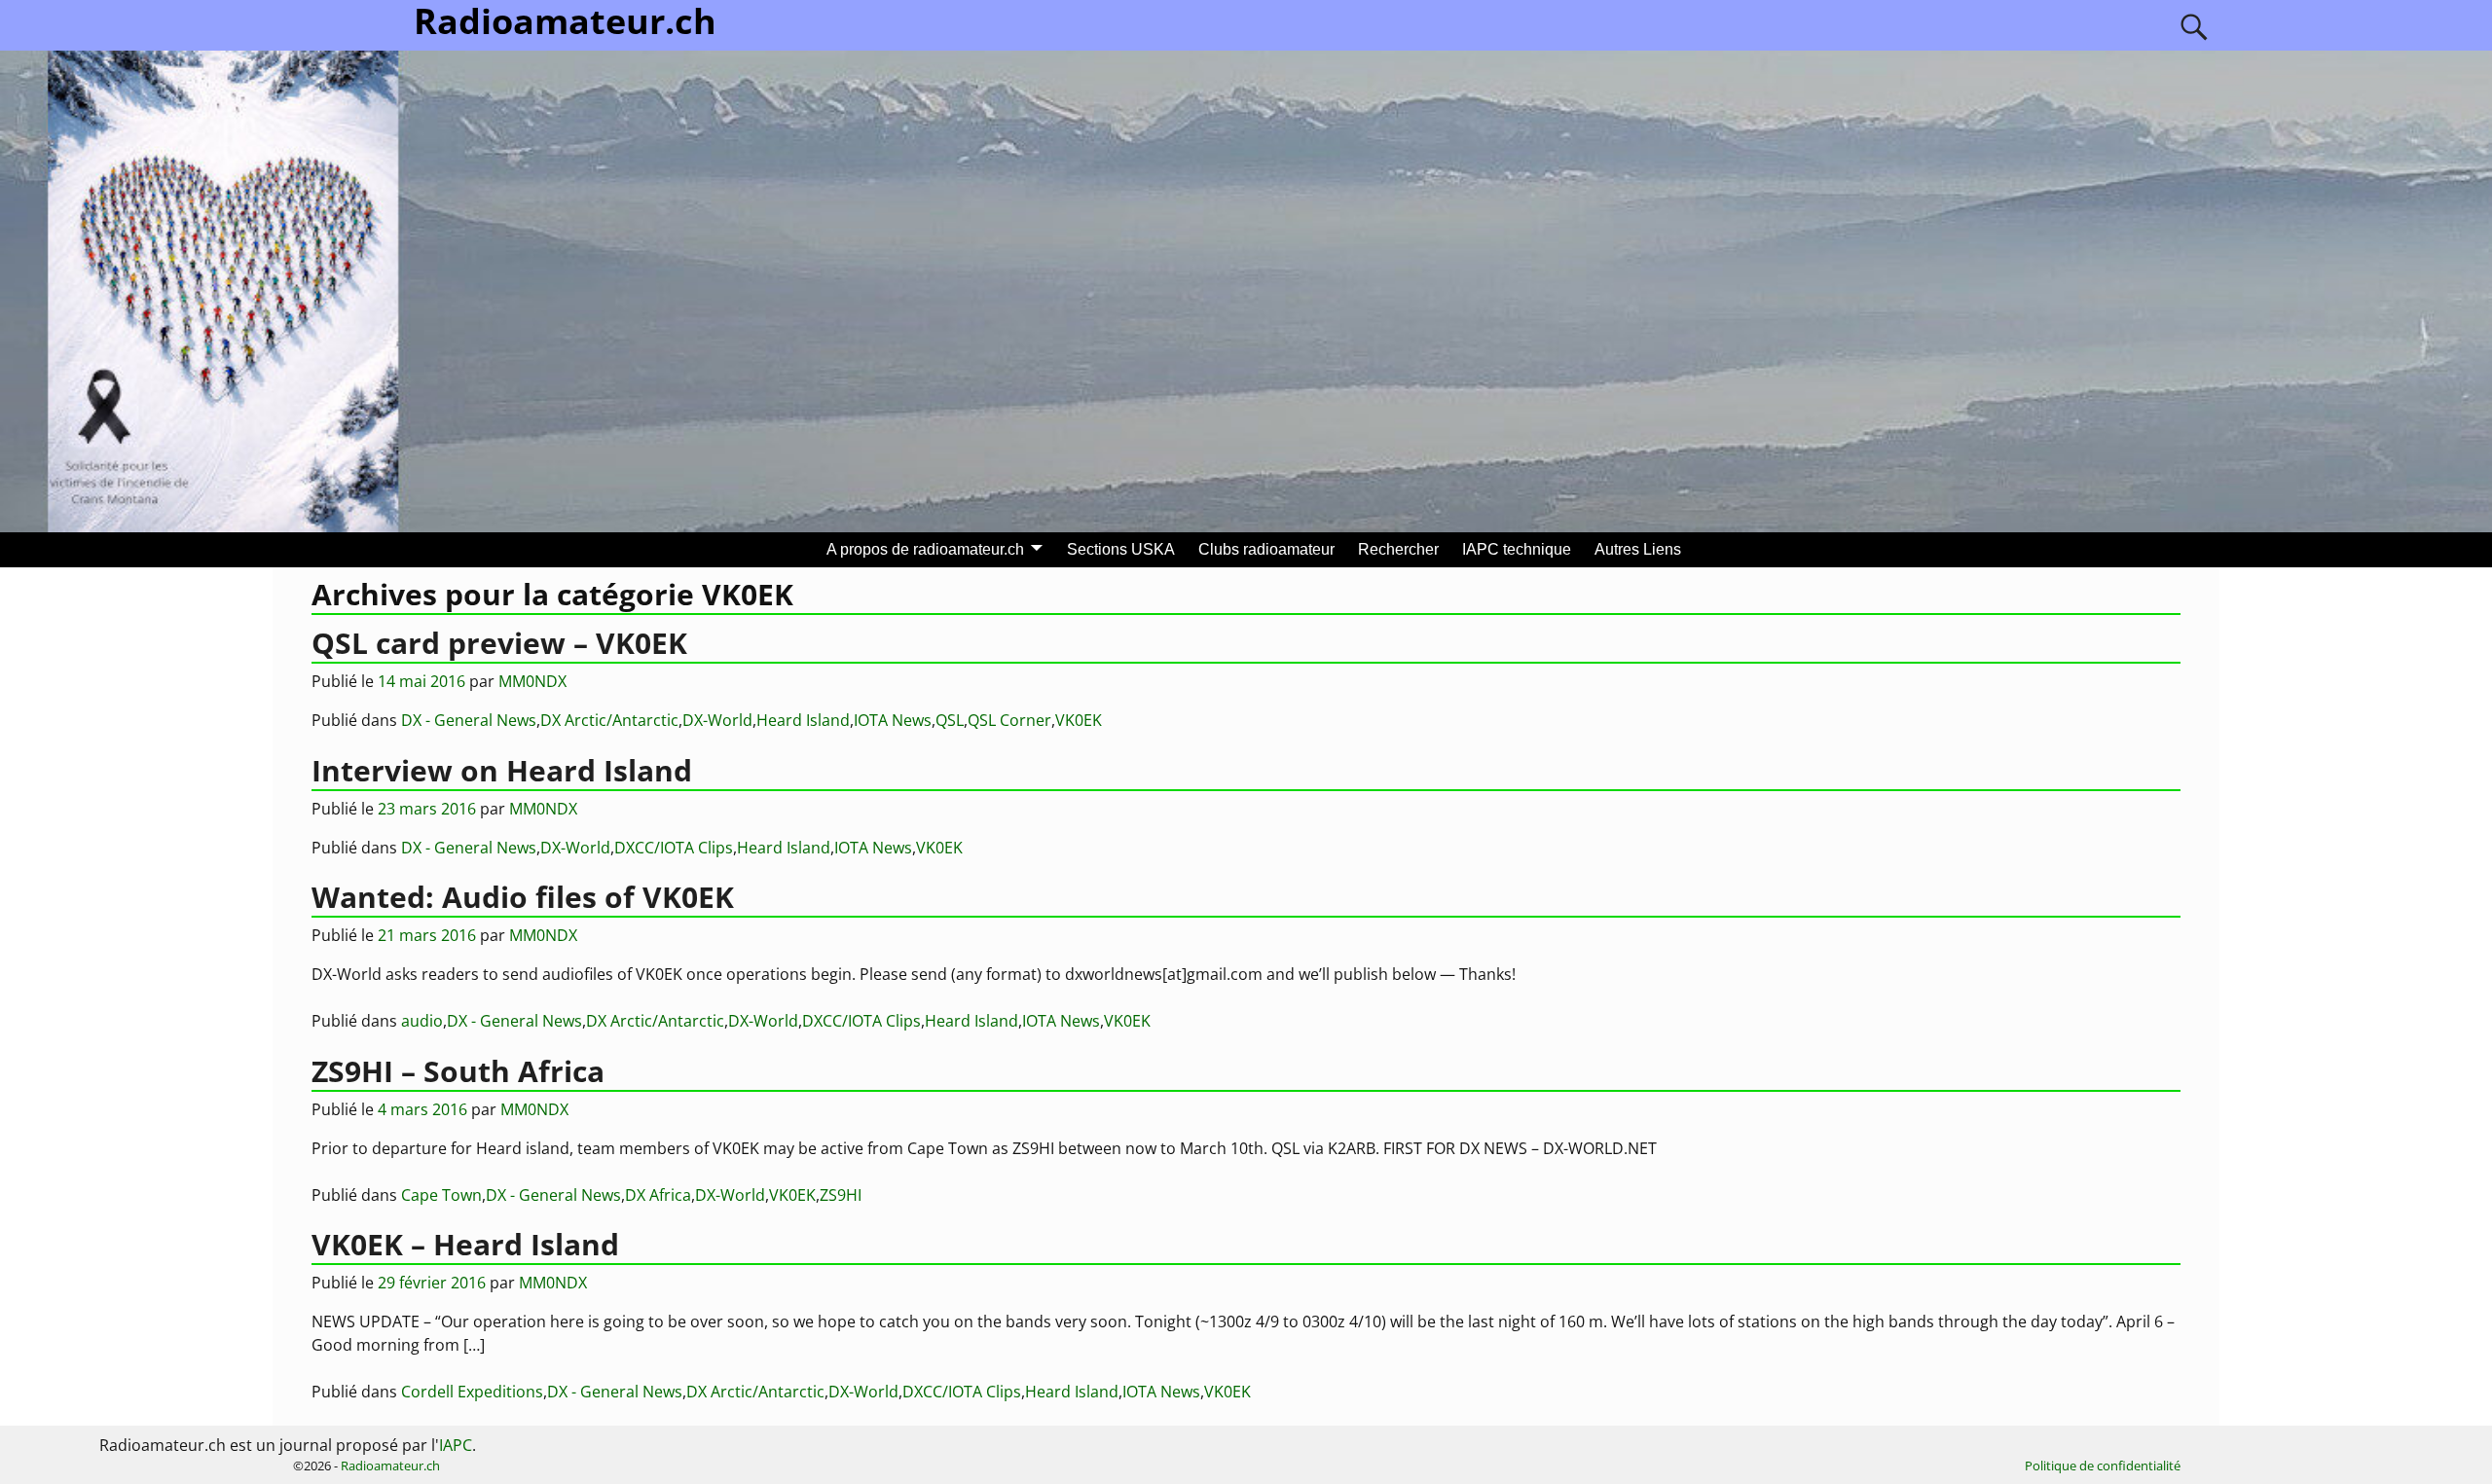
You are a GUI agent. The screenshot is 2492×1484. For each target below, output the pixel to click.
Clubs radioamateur (1266, 549)
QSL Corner (1009, 720)
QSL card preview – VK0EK (499, 643)
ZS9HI (841, 1195)
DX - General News (469, 720)
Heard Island (803, 720)
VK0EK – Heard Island (465, 1244)
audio (422, 1021)
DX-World (717, 720)
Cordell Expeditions (472, 1392)
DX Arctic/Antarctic (609, 720)
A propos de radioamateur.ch (925, 549)
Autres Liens (1638, 549)
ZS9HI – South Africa (458, 1071)
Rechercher (1398, 549)
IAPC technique (1517, 549)
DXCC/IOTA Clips (674, 848)
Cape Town (441, 1195)
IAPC (456, 1445)
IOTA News (893, 720)
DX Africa (658, 1195)
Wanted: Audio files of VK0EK (523, 897)
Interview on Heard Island (502, 770)
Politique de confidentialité (2103, 1466)
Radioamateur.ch (390, 1466)
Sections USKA (1121, 549)
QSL (950, 720)
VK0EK (1079, 720)
